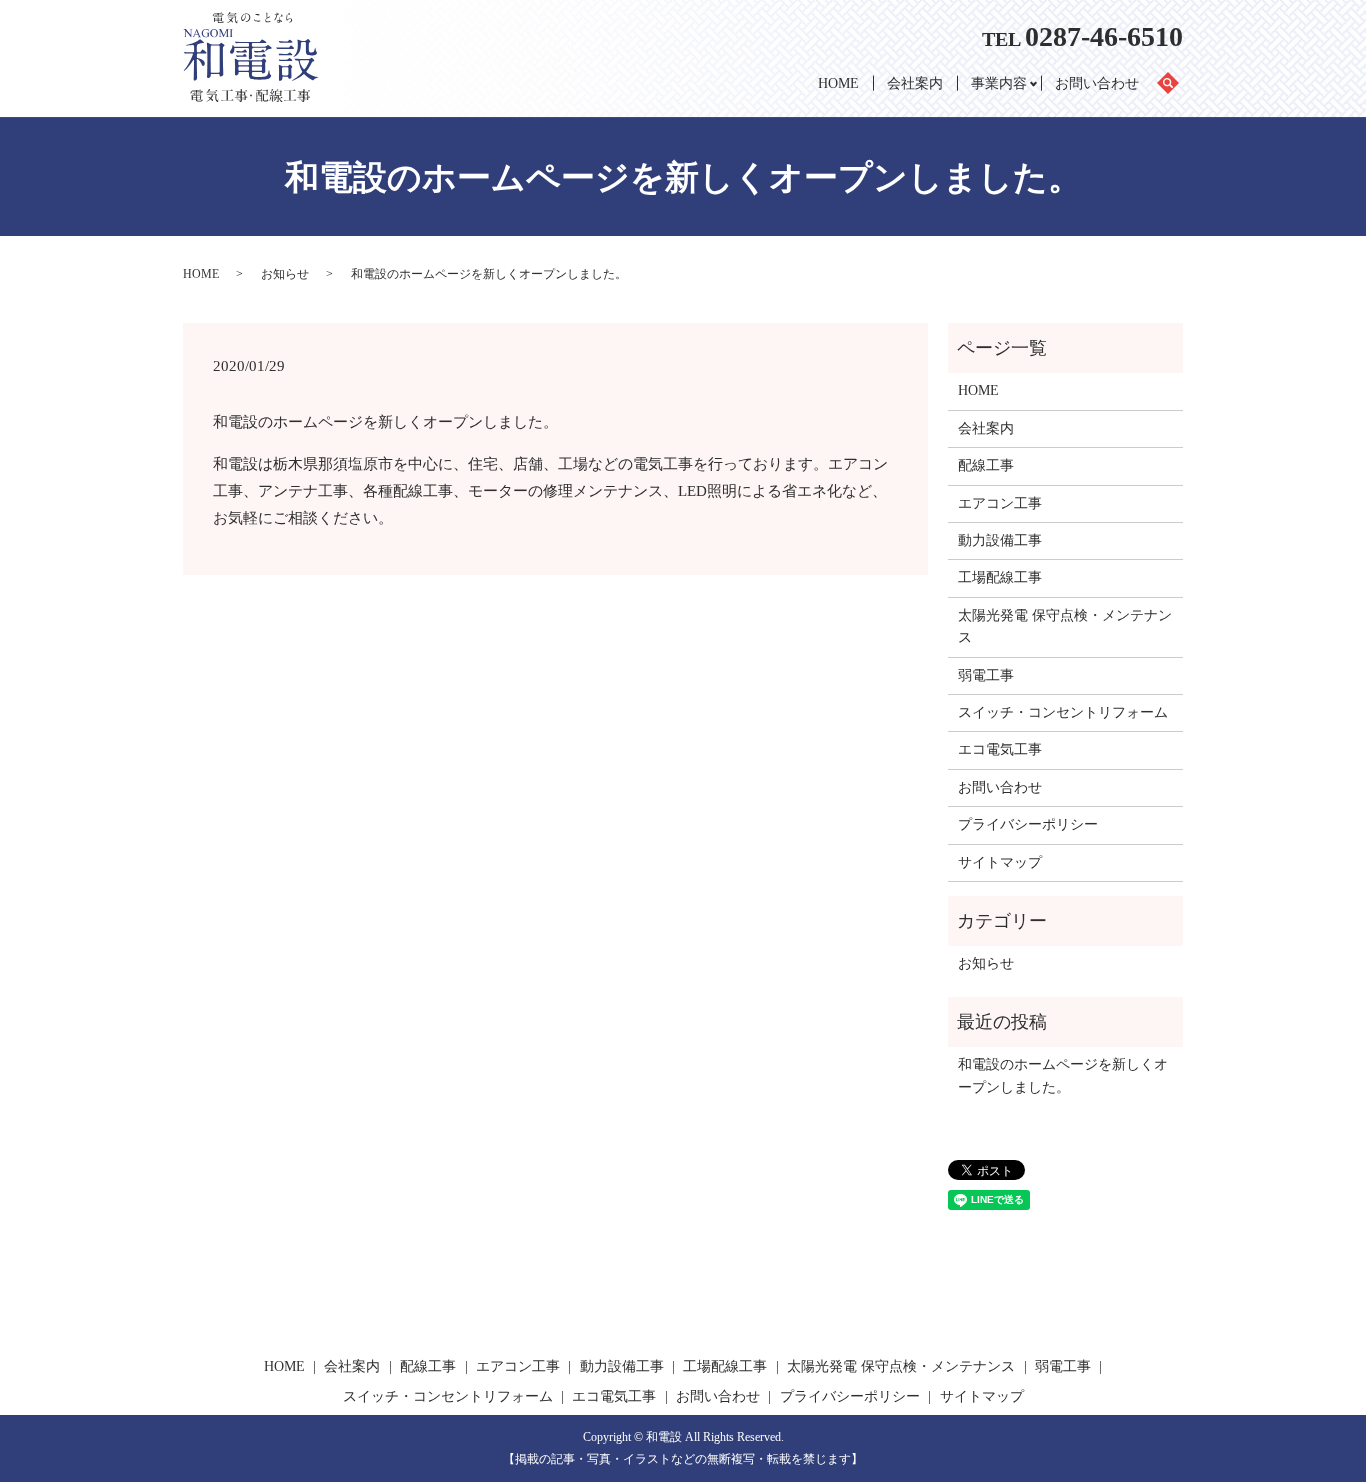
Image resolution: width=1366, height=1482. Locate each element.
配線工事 (986, 465)
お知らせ (285, 274)
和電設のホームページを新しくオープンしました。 (1063, 1075)
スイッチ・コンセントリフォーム (1063, 712)
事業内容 (999, 83)
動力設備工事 (1000, 540)
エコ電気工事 (1000, 749)
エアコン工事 (1000, 503)
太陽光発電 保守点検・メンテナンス (1065, 626)
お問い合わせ (1097, 83)
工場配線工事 (1000, 577)
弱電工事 (986, 675)
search (1176, 84)
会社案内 (915, 83)
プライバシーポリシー (1028, 824)
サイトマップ (1000, 862)
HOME (838, 83)
